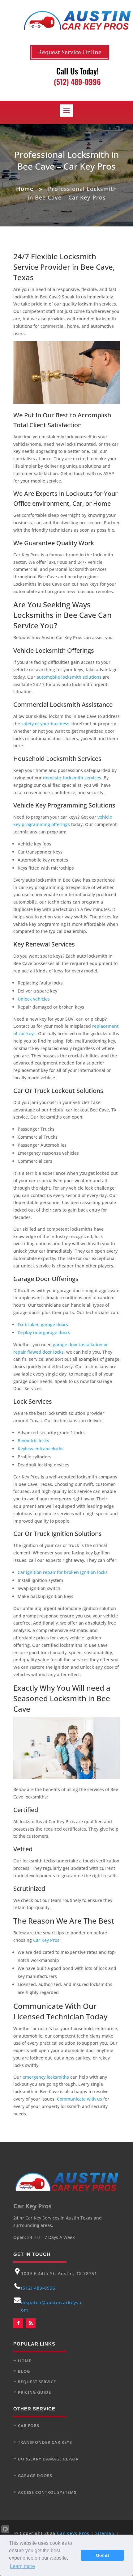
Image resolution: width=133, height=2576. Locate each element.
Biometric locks (33, 1441)
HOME (25, 2361)
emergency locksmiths (46, 2077)
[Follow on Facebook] (18, 2323)
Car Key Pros (46, 1940)
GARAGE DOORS (35, 2476)
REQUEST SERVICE (37, 2382)
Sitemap (105, 2533)
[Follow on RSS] (31, 2323)
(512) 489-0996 (38, 2288)
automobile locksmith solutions (69, 677)
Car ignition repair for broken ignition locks (63, 1572)
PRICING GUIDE (34, 2392)
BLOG (24, 2371)
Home (25, 189)
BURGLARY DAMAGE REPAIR (48, 2459)
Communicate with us (79, 2099)
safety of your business (45, 724)
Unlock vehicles (34, 999)
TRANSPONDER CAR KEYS (45, 2442)
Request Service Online (70, 52)
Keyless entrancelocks (41, 1449)
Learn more (22, 2566)
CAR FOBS (29, 2426)
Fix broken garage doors (43, 1324)
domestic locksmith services (72, 778)
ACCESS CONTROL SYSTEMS (47, 2492)
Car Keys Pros (73, 2533)
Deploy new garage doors (44, 1332)
